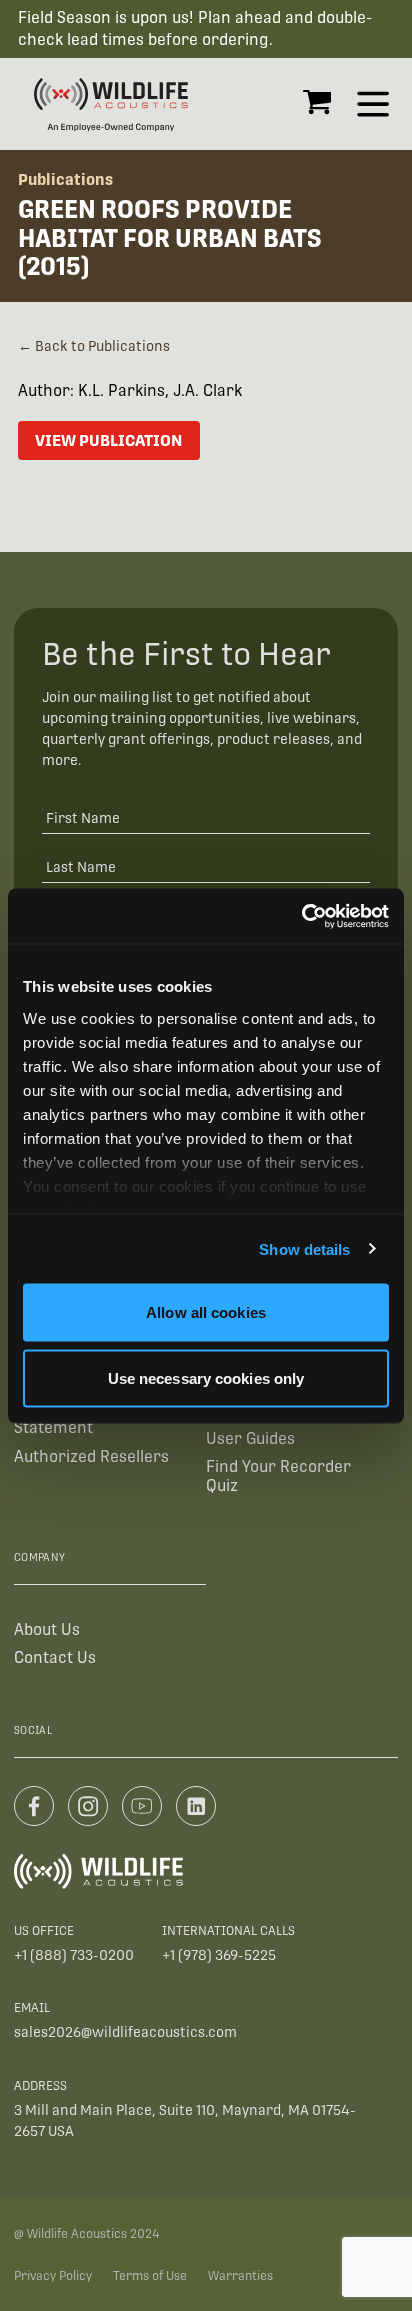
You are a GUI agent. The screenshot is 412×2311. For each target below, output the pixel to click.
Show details (304, 1248)
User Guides (250, 1438)
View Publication (108, 440)
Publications (65, 179)
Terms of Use (150, 2276)
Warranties (240, 2276)
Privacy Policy (53, 2276)
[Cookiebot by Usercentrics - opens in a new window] (301, 916)
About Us (47, 1629)
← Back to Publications (94, 346)
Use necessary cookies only (206, 1377)
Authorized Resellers (91, 1456)
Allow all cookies (206, 1312)
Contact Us (55, 1657)
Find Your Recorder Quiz (278, 1475)
